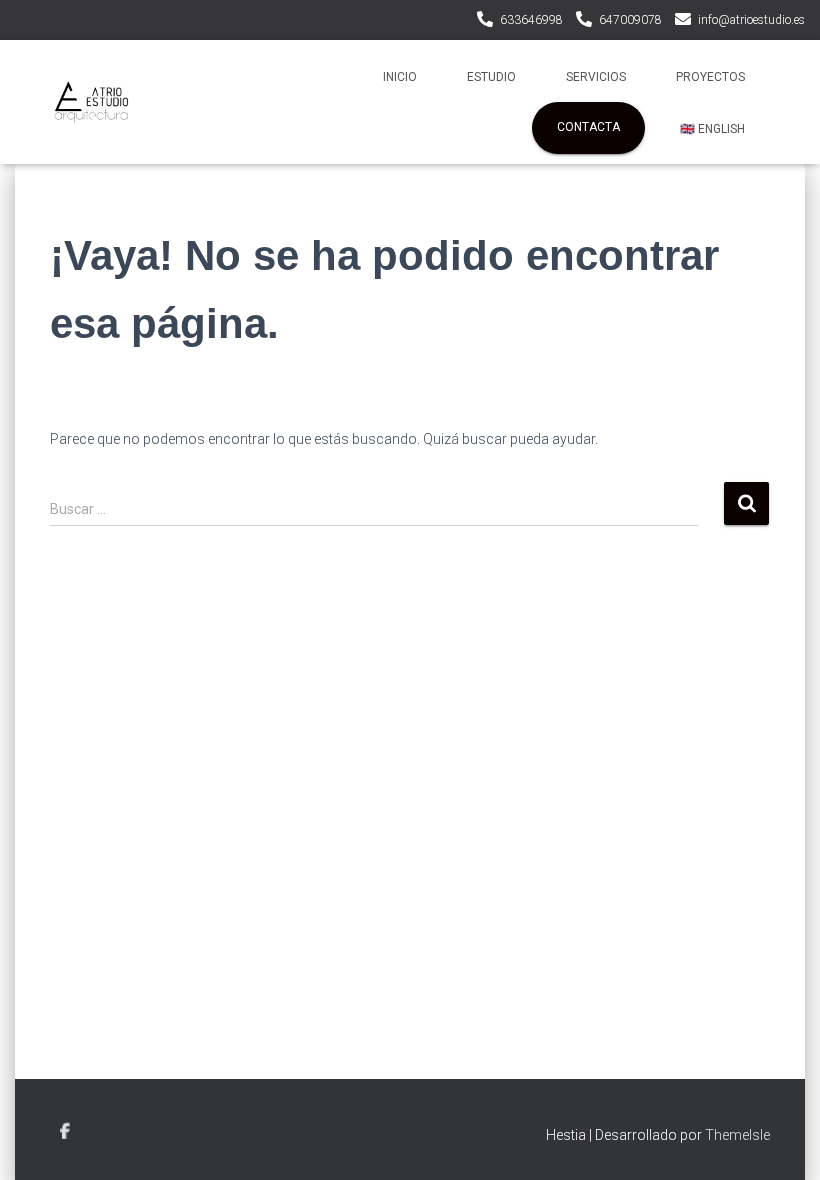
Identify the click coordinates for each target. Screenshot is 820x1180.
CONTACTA (588, 127)
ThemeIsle (737, 1135)
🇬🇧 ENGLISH (712, 129)
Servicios (596, 77)
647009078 (630, 20)
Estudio (491, 77)
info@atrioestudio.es (751, 20)
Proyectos (710, 77)
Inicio (400, 77)
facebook (65, 1132)
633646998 (531, 20)
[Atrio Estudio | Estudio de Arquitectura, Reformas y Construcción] (92, 102)
